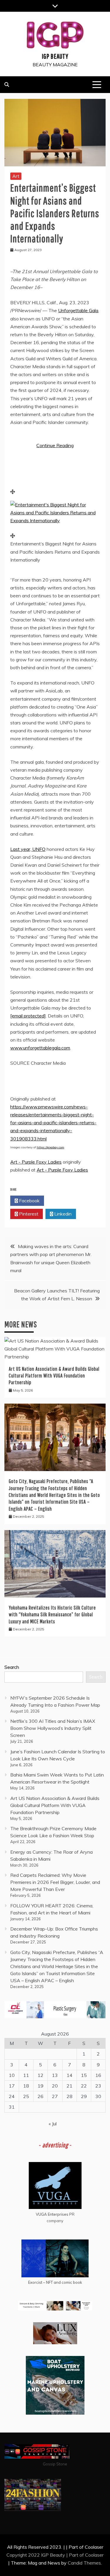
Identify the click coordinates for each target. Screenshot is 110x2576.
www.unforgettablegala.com (40, 1048)
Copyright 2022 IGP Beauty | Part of (46, 2555)
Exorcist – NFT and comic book (55, 2282)
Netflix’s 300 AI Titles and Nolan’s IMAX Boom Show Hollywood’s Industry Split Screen (53, 1728)
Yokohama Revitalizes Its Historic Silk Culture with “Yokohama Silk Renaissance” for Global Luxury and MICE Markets (52, 1615)
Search (12, 1667)
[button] (55, 520)
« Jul (53, 2124)
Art (16, 176)
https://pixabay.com (50, 1147)
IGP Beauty (55, 56)
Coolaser (94, 2555)
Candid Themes (84, 2563)
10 (12, 2075)
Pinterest (28, 1214)
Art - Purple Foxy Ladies (36, 1162)
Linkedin (62, 1214)
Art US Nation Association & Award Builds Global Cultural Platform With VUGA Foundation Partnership (54, 1376)
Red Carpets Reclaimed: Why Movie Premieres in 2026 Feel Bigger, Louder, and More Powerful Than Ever (55, 1882)
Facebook (29, 1201)
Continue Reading (55, 445)
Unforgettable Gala (78, 310)
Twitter (63, 1201)
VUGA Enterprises (52, 2214)
